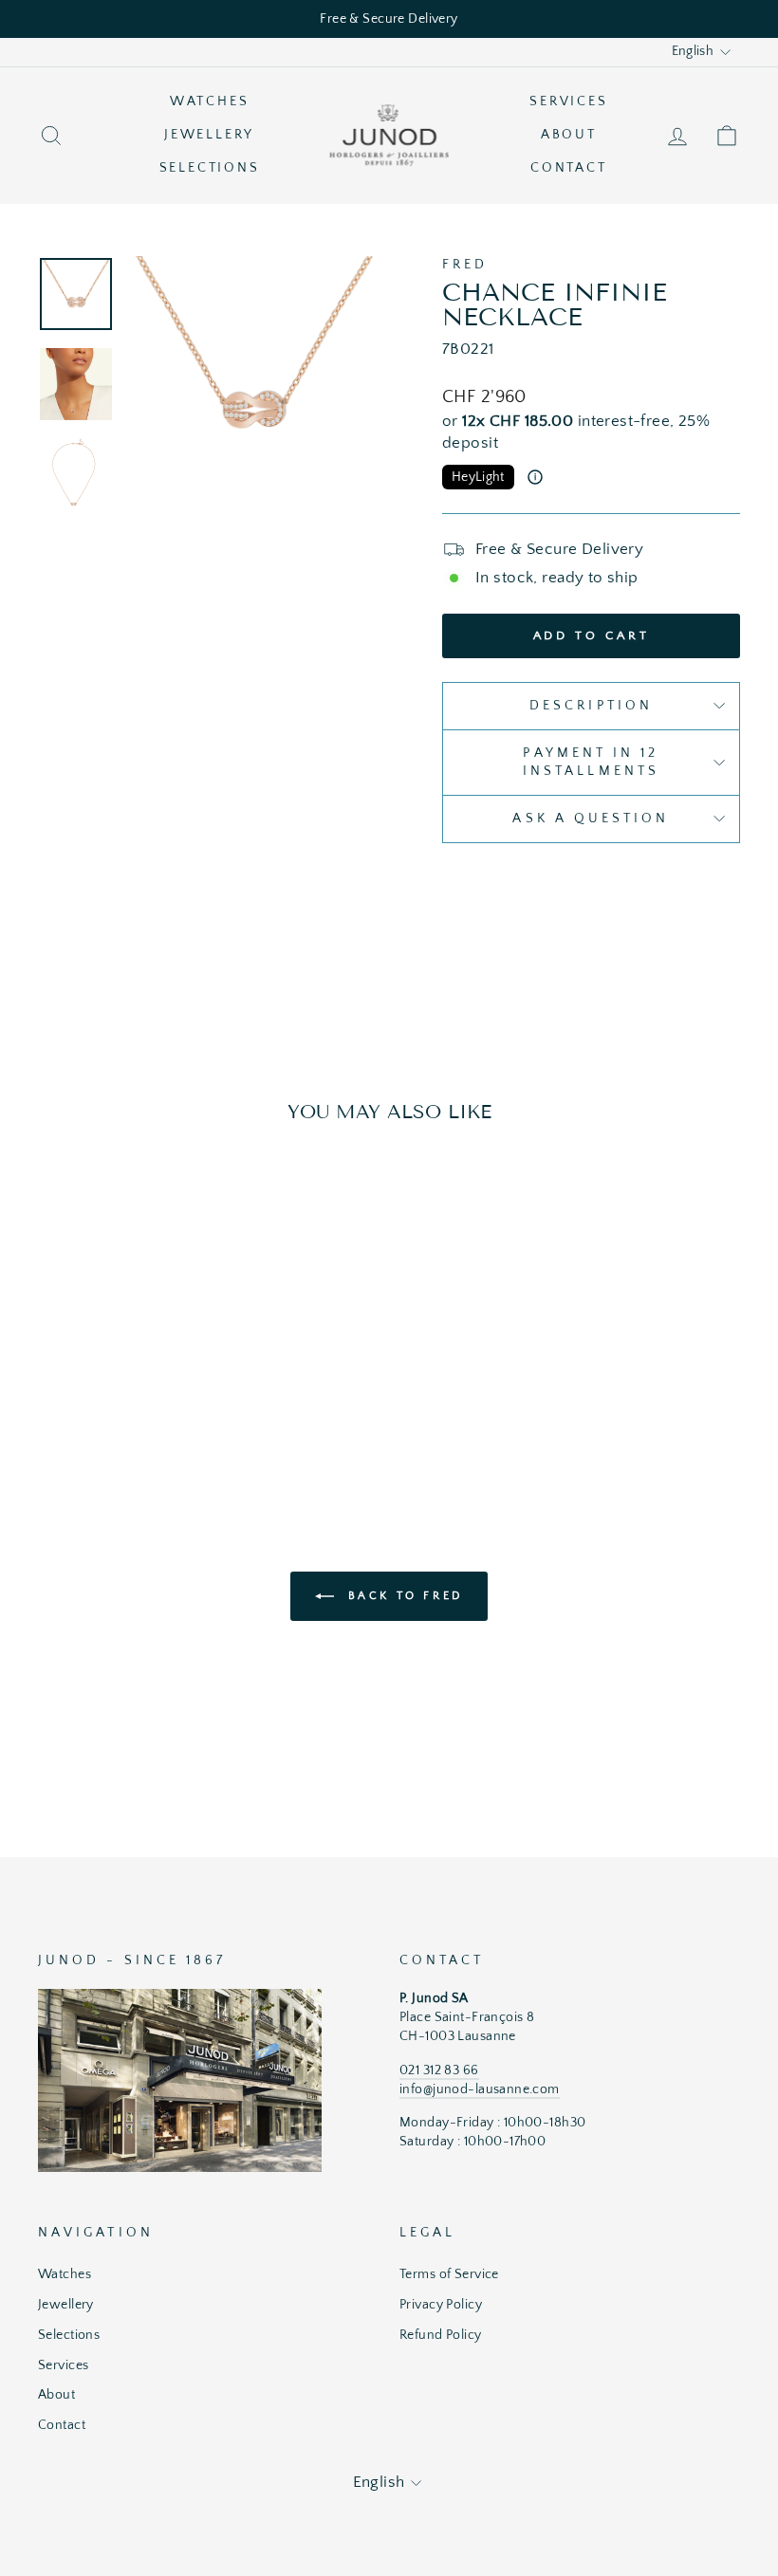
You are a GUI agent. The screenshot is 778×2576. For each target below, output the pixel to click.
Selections (210, 168)
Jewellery (209, 135)
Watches (210, 101)
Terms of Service (449, 2274)
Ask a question (591, 819)
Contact (569, 168)
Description (591, 706)
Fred (465, 265)
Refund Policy (441, 2335)
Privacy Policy (441, 2305)
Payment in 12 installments (591, 762)
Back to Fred (402, 1596)
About (569, 135)
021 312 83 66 (439, 2070)
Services (568, 101)
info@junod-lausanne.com (480, 2089)
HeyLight (478, 477)
